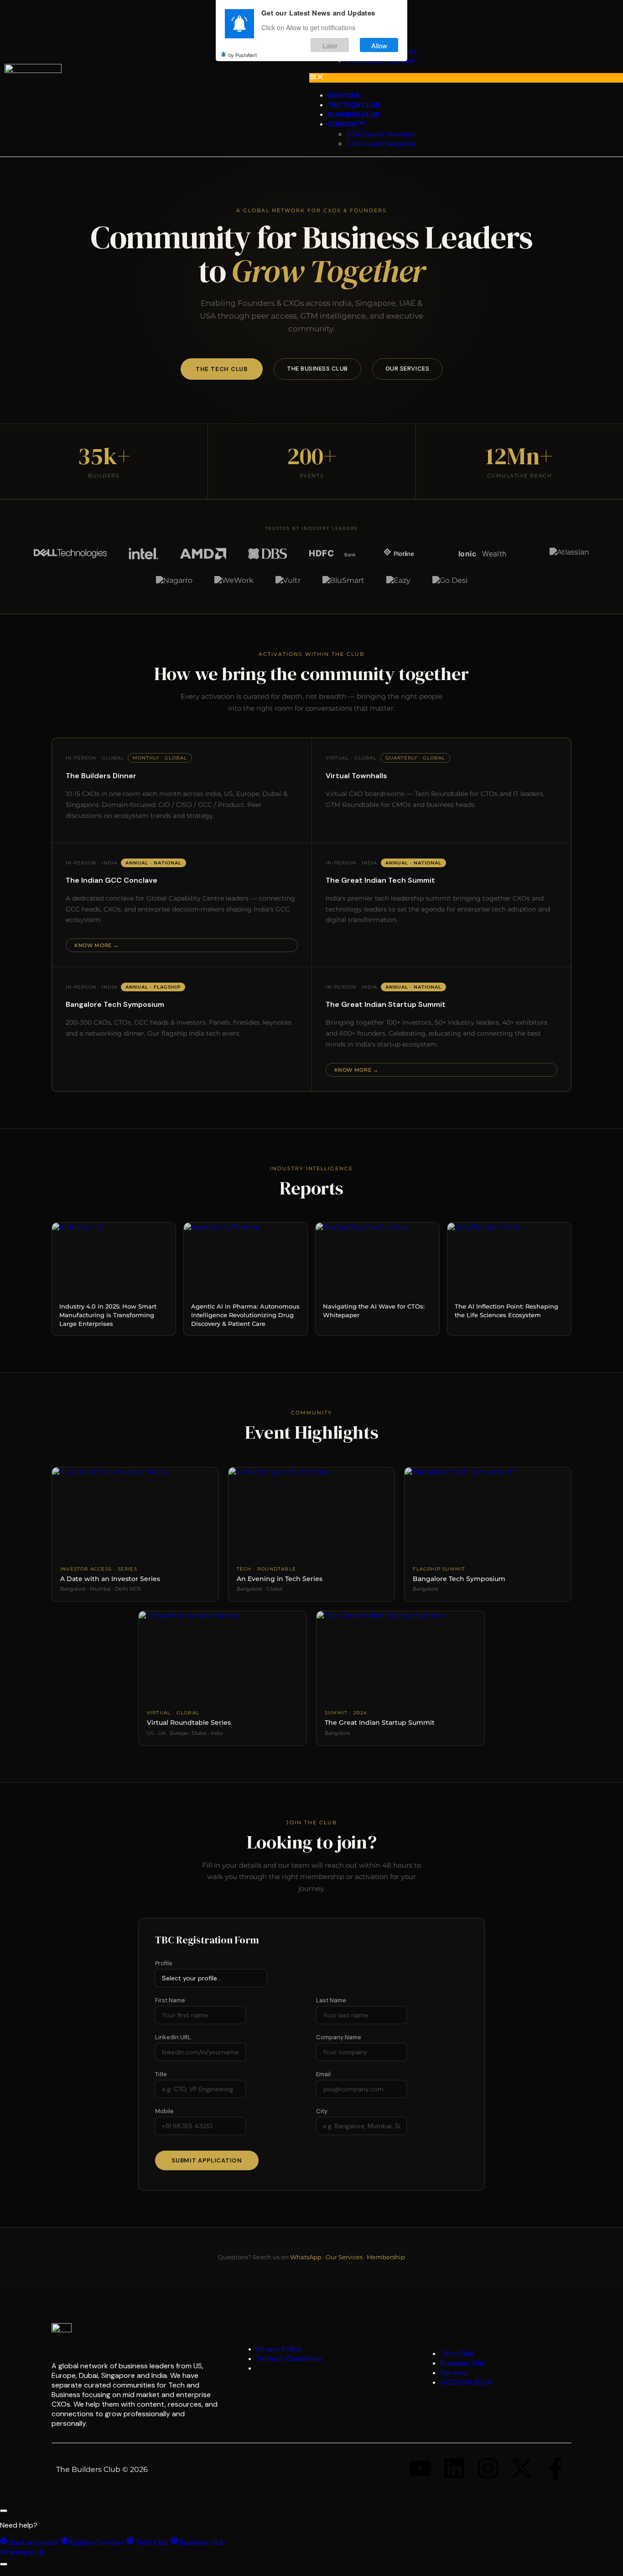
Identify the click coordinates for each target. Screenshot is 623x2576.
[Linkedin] (454, 2468)
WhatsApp (306, 2257)
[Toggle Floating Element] (4, 2564)
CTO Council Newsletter (381, 144)
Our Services (407, 369)
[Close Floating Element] (4, 2511)
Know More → (96, 945)
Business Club (354, 115)
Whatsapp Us (23, 2552)
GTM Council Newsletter (382, 134)
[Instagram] (488, 2468)
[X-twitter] (522, 2468)
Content (343, 124)
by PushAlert (243, 55)
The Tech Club (222, 369)
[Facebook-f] (556, 2468)
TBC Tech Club (354, 105)
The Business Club (317, 369)
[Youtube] (421, 2468)
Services (344, 95)
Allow (379, 45)
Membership (386, 2257)
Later (330, 45)
